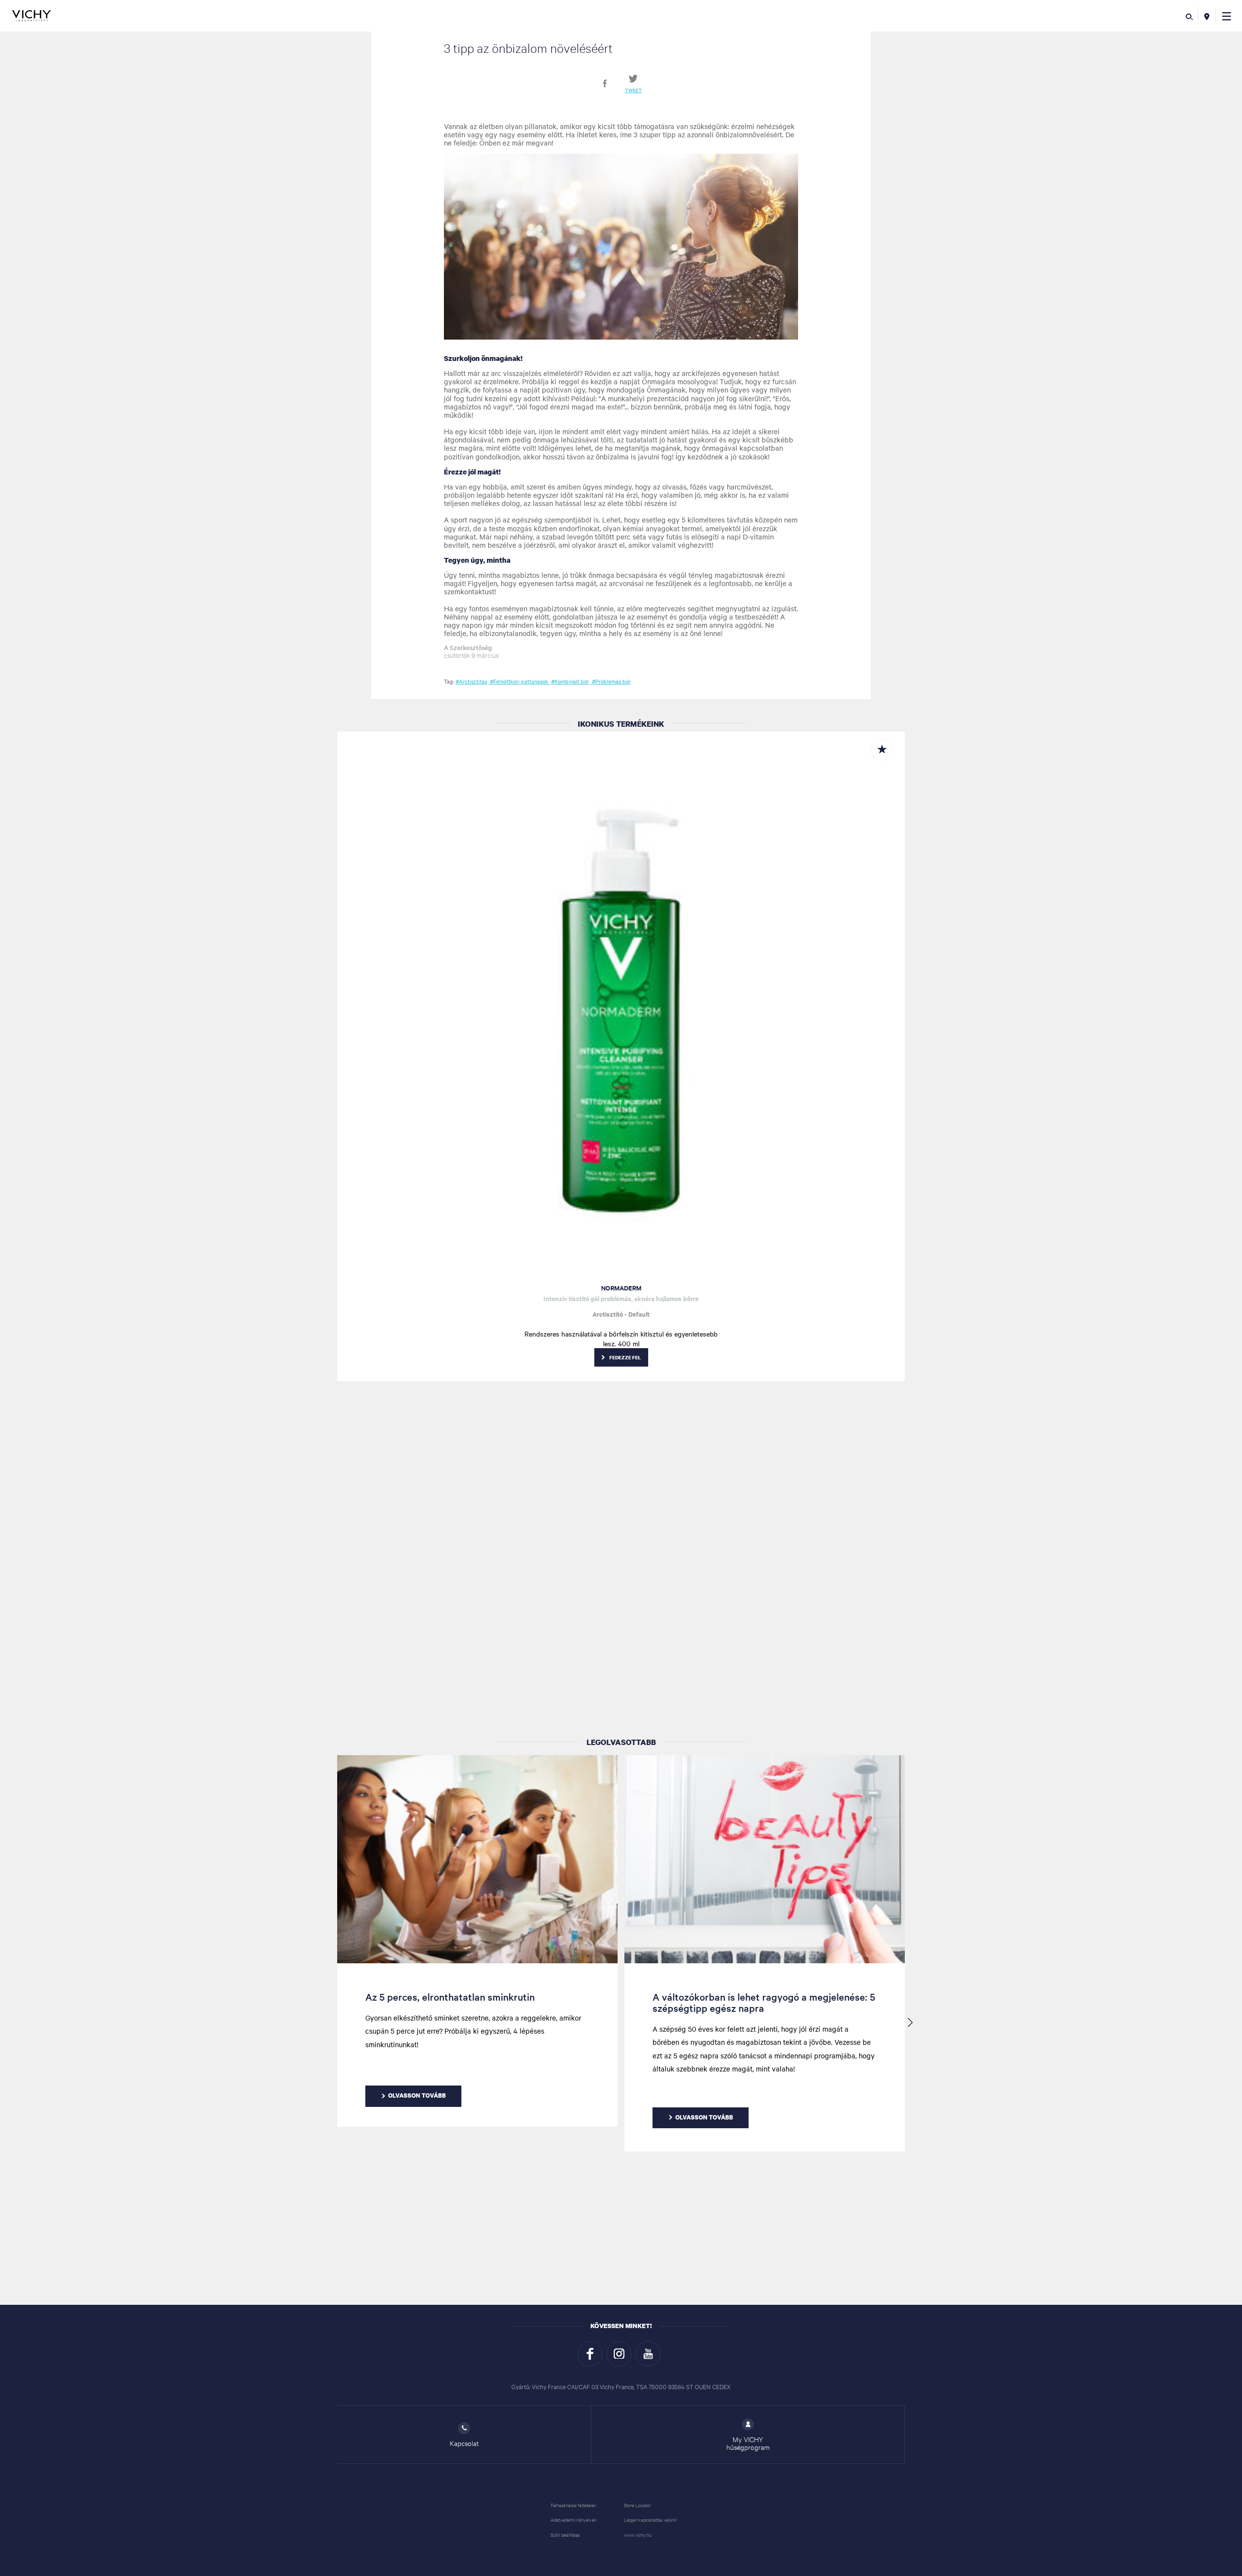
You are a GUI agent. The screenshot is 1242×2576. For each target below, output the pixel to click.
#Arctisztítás (471, 681)
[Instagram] (619, 2354)
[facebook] (605, 83)
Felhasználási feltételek (573, 2505)
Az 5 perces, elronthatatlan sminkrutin (450, 1997)
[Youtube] (648, 2354)
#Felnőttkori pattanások (519, 681)
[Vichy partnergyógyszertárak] (1207, 16)
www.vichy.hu (638, 2535)
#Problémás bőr (611, 681)
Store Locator (637, 2505)
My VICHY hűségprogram (748, 2443)
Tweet (633, 90)
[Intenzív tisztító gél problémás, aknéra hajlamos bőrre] (621, 1004)
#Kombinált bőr (570, 681)
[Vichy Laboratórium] (32, 16)
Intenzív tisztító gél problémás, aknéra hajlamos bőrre (621, 1298)
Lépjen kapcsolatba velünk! (651, 2519)
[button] (1227, 16)
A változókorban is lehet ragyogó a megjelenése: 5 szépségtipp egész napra (764, 2002)
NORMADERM (621, 1288)
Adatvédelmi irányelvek (574, 2519)
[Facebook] (590, 2354)
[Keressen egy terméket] (1189, 16)
